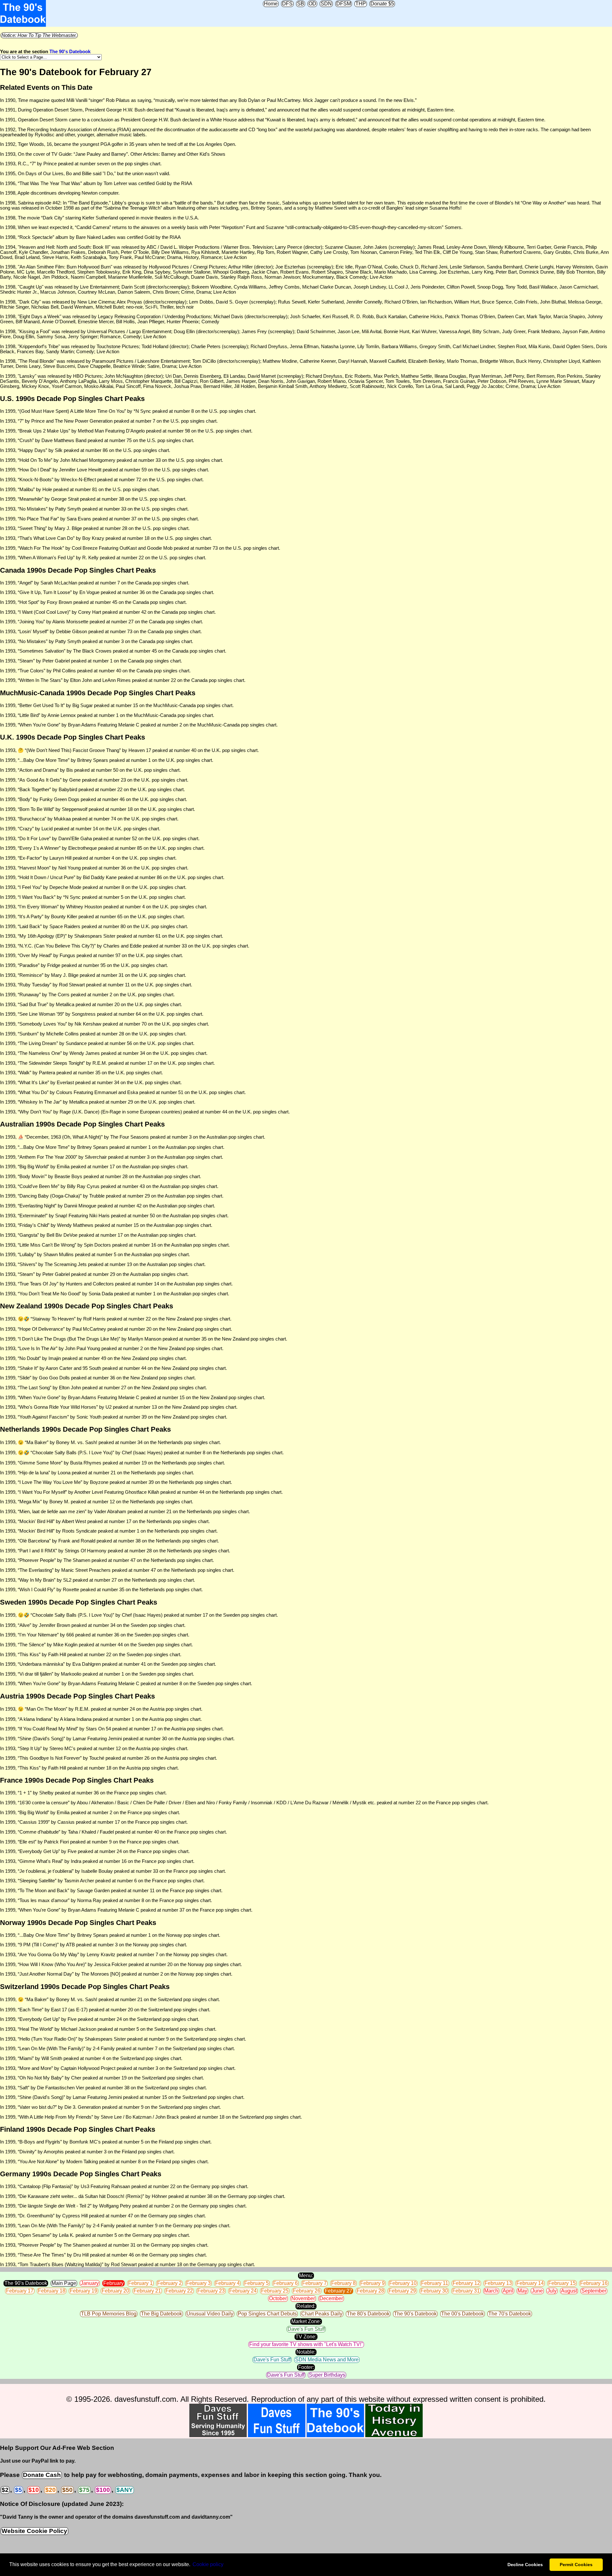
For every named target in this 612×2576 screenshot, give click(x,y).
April (508, 2291)
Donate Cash (42, 2475)
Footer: (306, 2367)
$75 (84, 2490)
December (331, 2298)
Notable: (306, 2352)
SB (301, 4)
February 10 (403, 2283)
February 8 (343, 2283)
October (278, 2298)
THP (361, 4)
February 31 (466, 2291)
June (537, 2291)
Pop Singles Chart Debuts (267, 2314)
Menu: (306, 2275)
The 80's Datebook (368, 2314)
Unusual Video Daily (210, 2314)
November (303, 2298)
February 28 (370, 2291)
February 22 (179, 2291)
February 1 (140, 2283)
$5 (18, 2490)
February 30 (434, 2291)
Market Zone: (306, 2321)
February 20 (115, 2291)
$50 (67, 2490)
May (522, 2291)
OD (312, 4)
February (113, 2283)
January (90, 2283)
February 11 (435, 2283)
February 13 (498, 2283)
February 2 (169, 2283)
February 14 (530, 2283)
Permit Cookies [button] (576, 2565)
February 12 (466, 2283)
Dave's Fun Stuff (306, 2329)
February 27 (339, 2291)
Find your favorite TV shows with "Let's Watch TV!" (306, 2344)
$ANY (125, 2490)
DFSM (344, 4)
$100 (103, 2490)
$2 (5, 2490)
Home (271, 4)
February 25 (275, 2291)
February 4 (227, 2283)
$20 (51, 2490)
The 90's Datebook (70, 52)
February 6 (285, 2283)
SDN (326, 4)
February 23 (211, 2291)
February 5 (256, 2283)
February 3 (198, 2283)
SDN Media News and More (327, 2360)
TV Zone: (306, 2337)
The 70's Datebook (510, 2314)
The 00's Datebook (463, 2314)
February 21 (147, 2291)
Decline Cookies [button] (525, 2565)
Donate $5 (382, 4)
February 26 (307, 2291)
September (594, 2291)
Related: (306, 2306)
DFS (287, 4)
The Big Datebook (161, 2314)
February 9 (372, 2283)
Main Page (64, 2283)
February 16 (594, 2283)
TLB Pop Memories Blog (109, 2314)
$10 (34, 2490)
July (552, 2291)
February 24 (243, 2291)
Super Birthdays (327, 2375)
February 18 (52, 2291)
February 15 (562, 2283)
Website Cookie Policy (34, 2531)
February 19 (84, 2291)
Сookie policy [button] (208, 2564)
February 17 (20, 2291)
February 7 (314, 2283)
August (569, 2291)
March (491, 2291)
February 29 (402, 2291)
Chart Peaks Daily (322, 2314)
